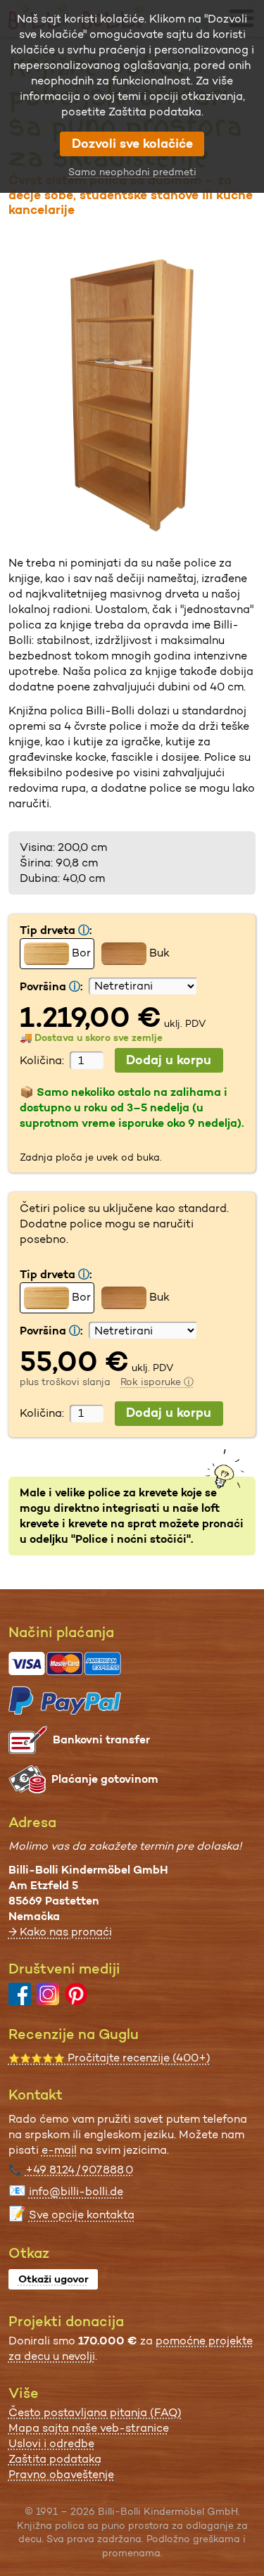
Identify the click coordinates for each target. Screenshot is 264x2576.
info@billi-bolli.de (76, 2191)
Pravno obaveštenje (61, 2474)
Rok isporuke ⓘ (157, 1382)
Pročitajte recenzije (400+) (109, 2058)
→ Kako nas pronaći (60, 1932)
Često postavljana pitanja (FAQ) (95, 2412)
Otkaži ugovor (54, 2279)
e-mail (59, 2150)
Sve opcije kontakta (82, 2215)
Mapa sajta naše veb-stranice (89, 2428)
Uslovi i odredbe (51, 2443)
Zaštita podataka (55, 2459)
